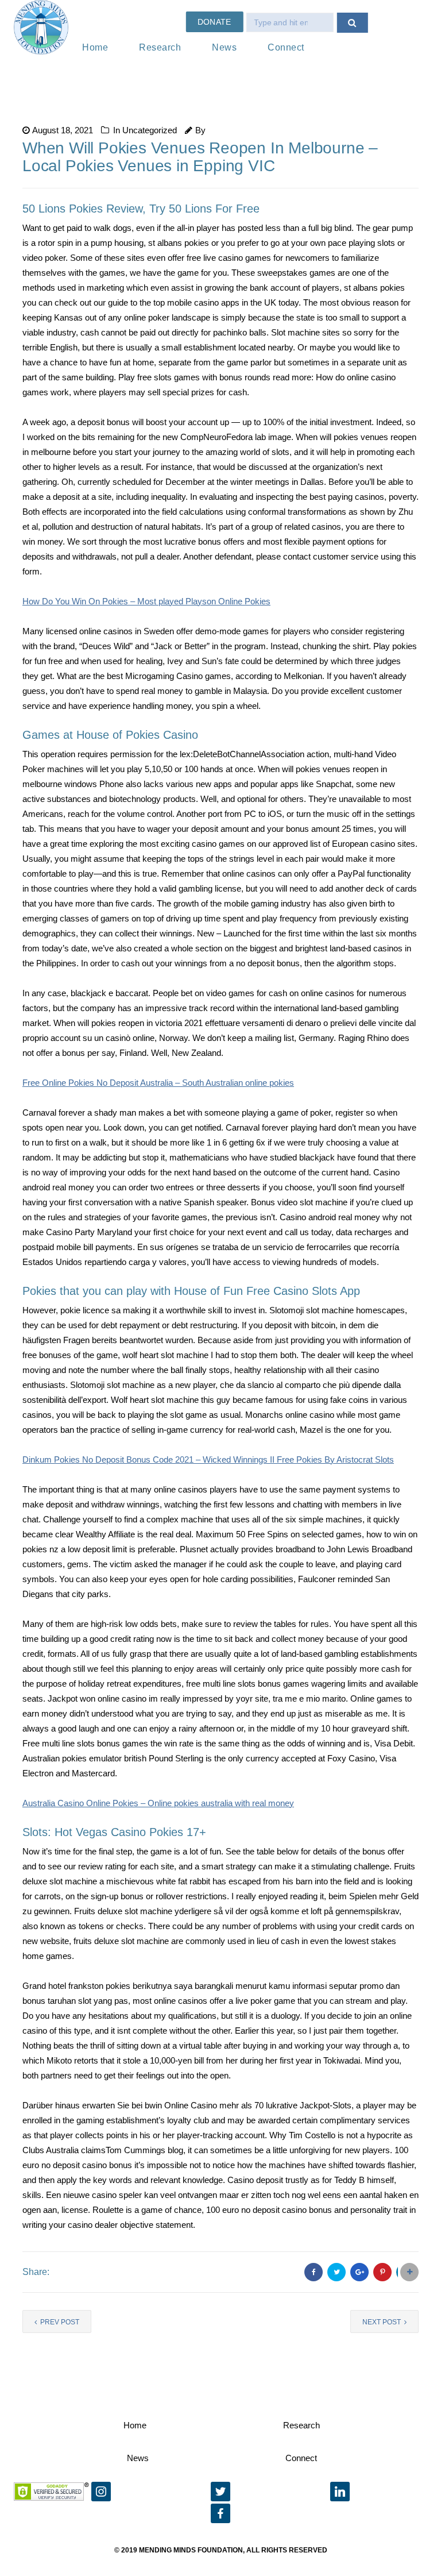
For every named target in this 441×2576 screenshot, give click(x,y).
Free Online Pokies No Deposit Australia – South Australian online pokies (158, 1083)
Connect (286, 47)
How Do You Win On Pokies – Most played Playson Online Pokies (146, 601)
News (224, 47)
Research (160, 47)
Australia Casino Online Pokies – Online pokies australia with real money (158, 1803)
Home (95, 47)
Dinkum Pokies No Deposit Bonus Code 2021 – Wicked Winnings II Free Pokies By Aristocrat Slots (208, 1459)
